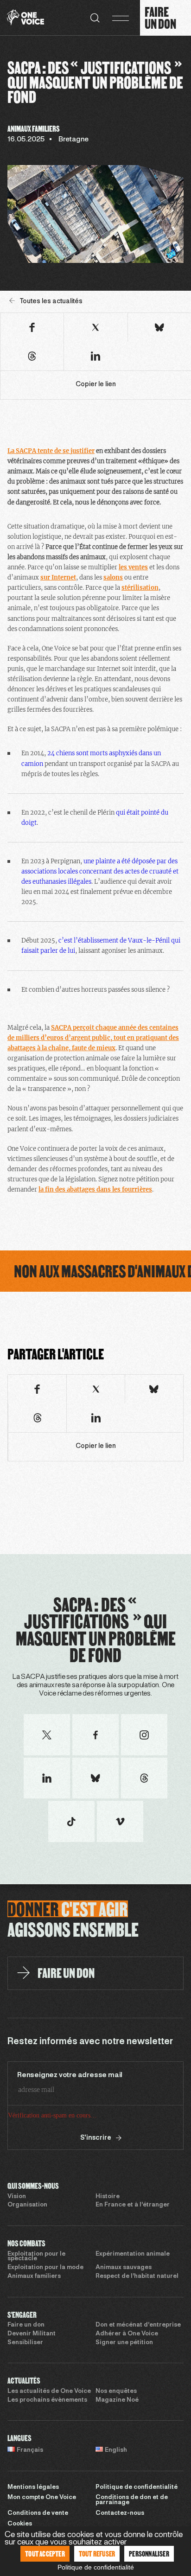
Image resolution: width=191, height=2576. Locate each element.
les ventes (133, 567)
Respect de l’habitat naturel (137, 2276)
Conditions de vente (38, 2513)
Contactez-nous (120, 2513)
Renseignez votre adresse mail (70, 2075)
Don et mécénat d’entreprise (138, 2325)
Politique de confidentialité (137, 2487)
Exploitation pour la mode (45, 2268)
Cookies (20, 2524)
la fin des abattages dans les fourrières (95, 1189)
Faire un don (26, 2325)
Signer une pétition (124, 2343)
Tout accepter (45, 2554)
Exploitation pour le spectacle (36, 2257)
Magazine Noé (117, 2400)
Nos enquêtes (116, 2391)
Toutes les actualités (51, 302)
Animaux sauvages (124, 2268)
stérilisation (140, 588)
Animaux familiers (34, 2276)
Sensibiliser (25, 2343)
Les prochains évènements (47, 2400)
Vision (17, 2197)
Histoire (108, 2197)
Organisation (27, 2205)
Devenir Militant (32, 2334)
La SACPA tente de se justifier (51, 451)
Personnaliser (149, 2554)
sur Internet (58, 577)
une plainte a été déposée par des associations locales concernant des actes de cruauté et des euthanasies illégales (100, 871)
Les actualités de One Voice (49, 2391)
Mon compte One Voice (42, 2498)
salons (113, 577)
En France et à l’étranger (133, 2205)
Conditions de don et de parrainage (132, 2500)
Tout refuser (97, 2554)
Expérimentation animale (133, 2254)
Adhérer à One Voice (127, 2334)
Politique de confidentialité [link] (96, 2567)
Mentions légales (33, 2487)
